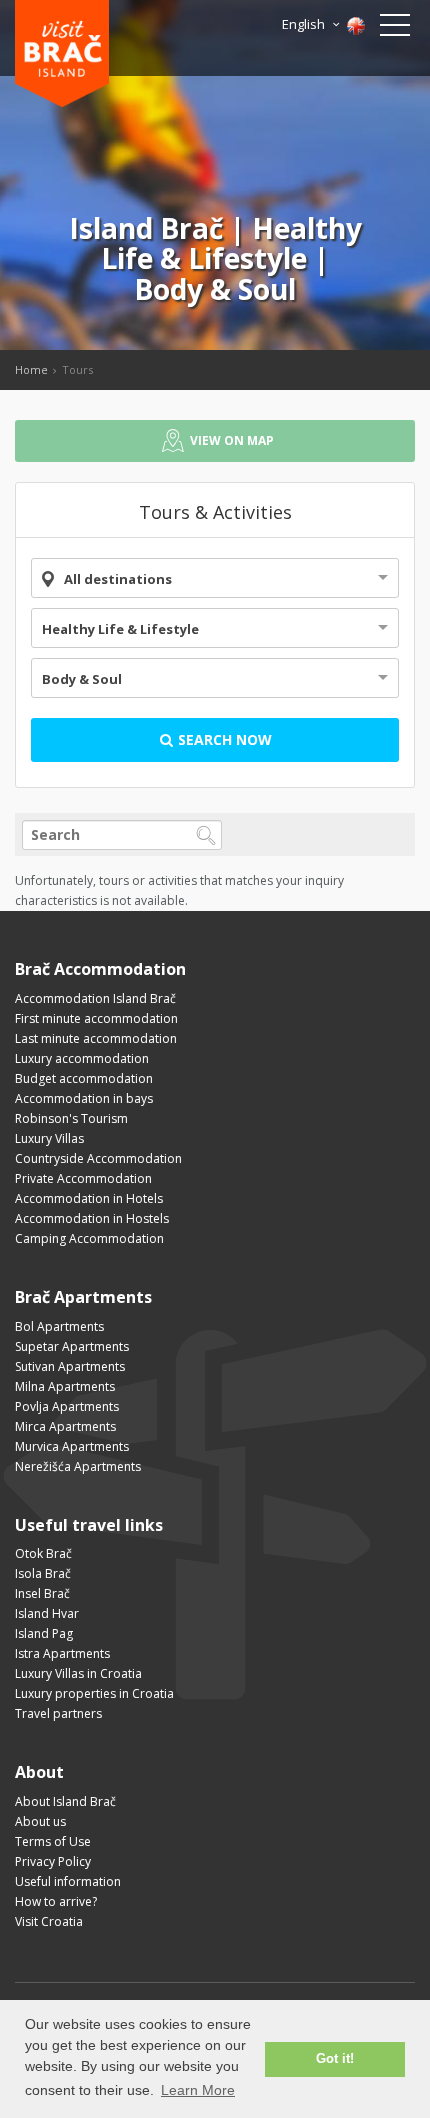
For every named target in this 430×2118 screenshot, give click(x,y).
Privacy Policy (53, 1861)
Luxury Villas (49, 1138)
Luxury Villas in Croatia (78, 1673)
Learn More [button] (198, 2090)
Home (31, 369)
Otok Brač (43, 1553)
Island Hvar (47, 1613)
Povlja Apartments (67, 1406)
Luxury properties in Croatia (94, 1693)
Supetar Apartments (72, 1346)
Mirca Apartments (65, 1426)
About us (40, 1821)
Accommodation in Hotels (89, 1198)
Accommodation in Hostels (92, 1218)
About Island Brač (65, 1801)
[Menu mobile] (395, 29)
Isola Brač (43, 1573)
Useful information (68, 1881)
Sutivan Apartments (70, 1366)
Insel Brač (42, 1593)
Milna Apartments (65, 1386)
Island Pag (44, 1633)
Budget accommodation (84, 1078)
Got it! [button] (335, 2059)
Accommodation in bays (84, 1098)
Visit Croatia (49, 1921)
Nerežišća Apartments (78, 1466)
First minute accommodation (96, 1018)
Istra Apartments (62, 1653)
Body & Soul (82, 679)
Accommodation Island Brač (95, 998)
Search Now (223, 739)
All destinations (118, 579)
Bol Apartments (59, 1326)
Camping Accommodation (89, 1238)
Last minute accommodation (96, 1038)
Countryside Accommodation (98, 1158)
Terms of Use (53, 1841)
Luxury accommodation (82, 1058)
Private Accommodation (83, 1178)
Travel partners (58, 1713)
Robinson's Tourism (71, 1118)
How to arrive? (56, 1901)
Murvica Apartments (72, 1446)
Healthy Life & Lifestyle (120, 629)
